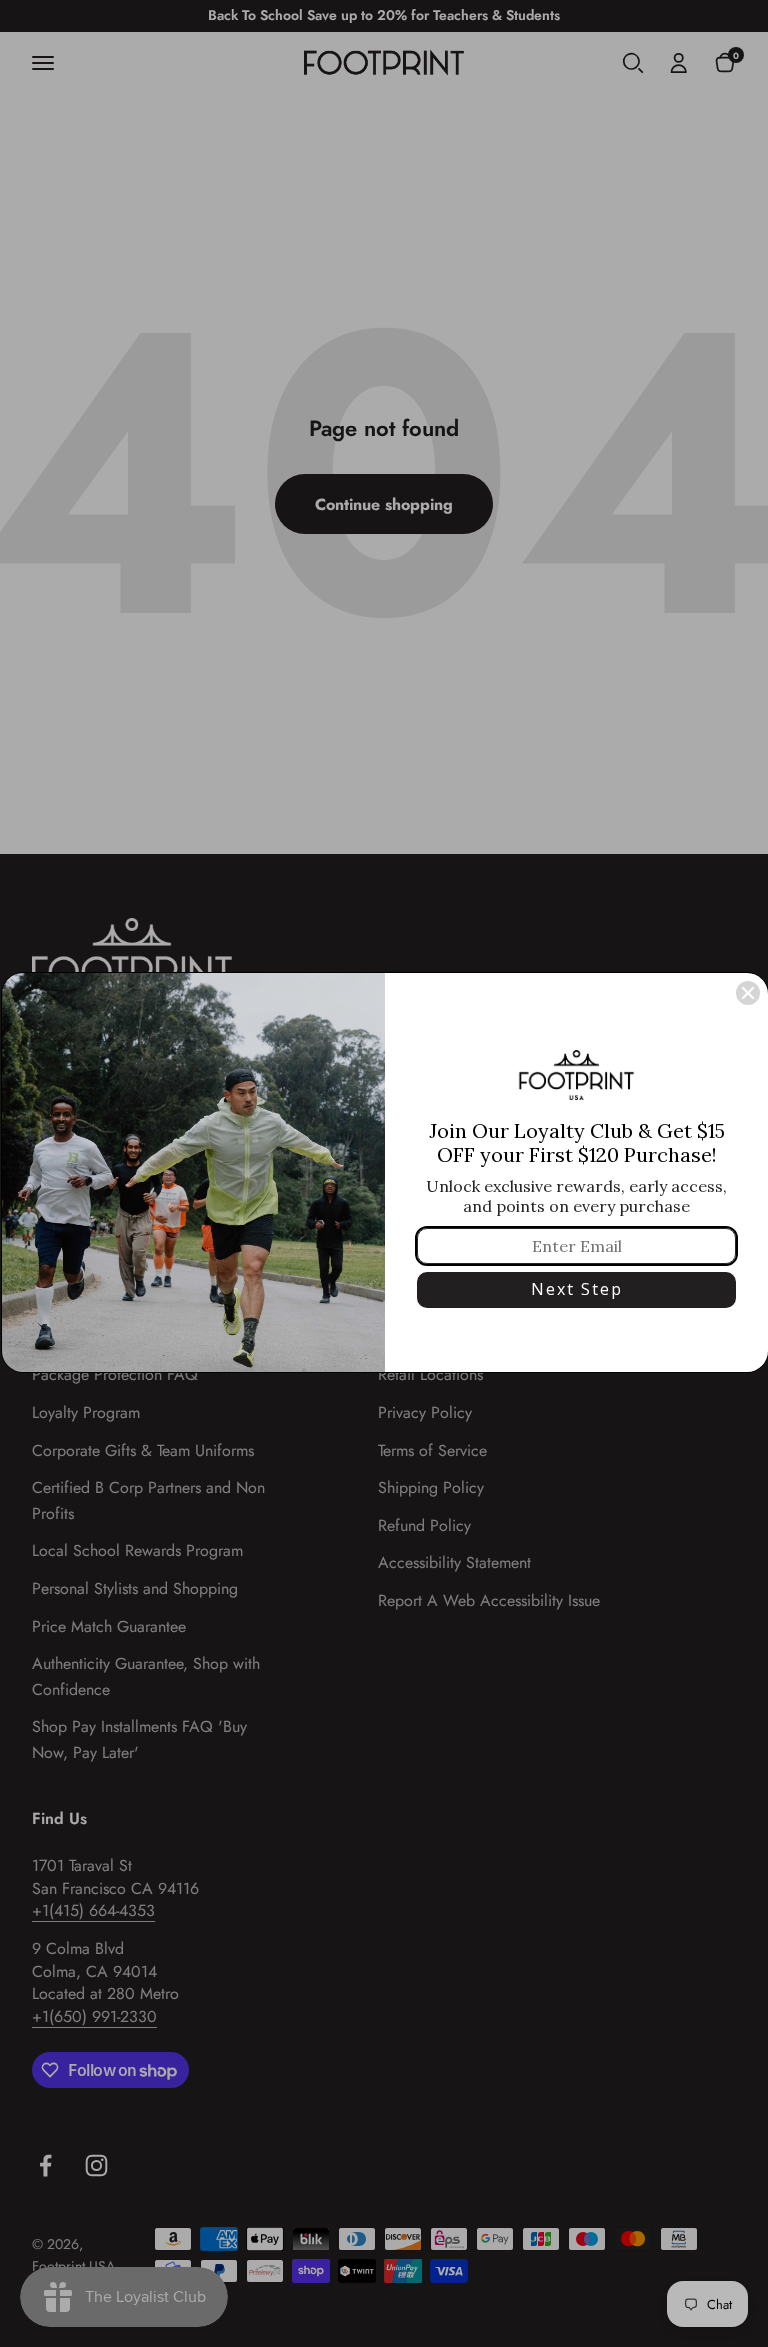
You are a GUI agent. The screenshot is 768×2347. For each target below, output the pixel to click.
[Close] (748, 993)
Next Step (577, 1289)
